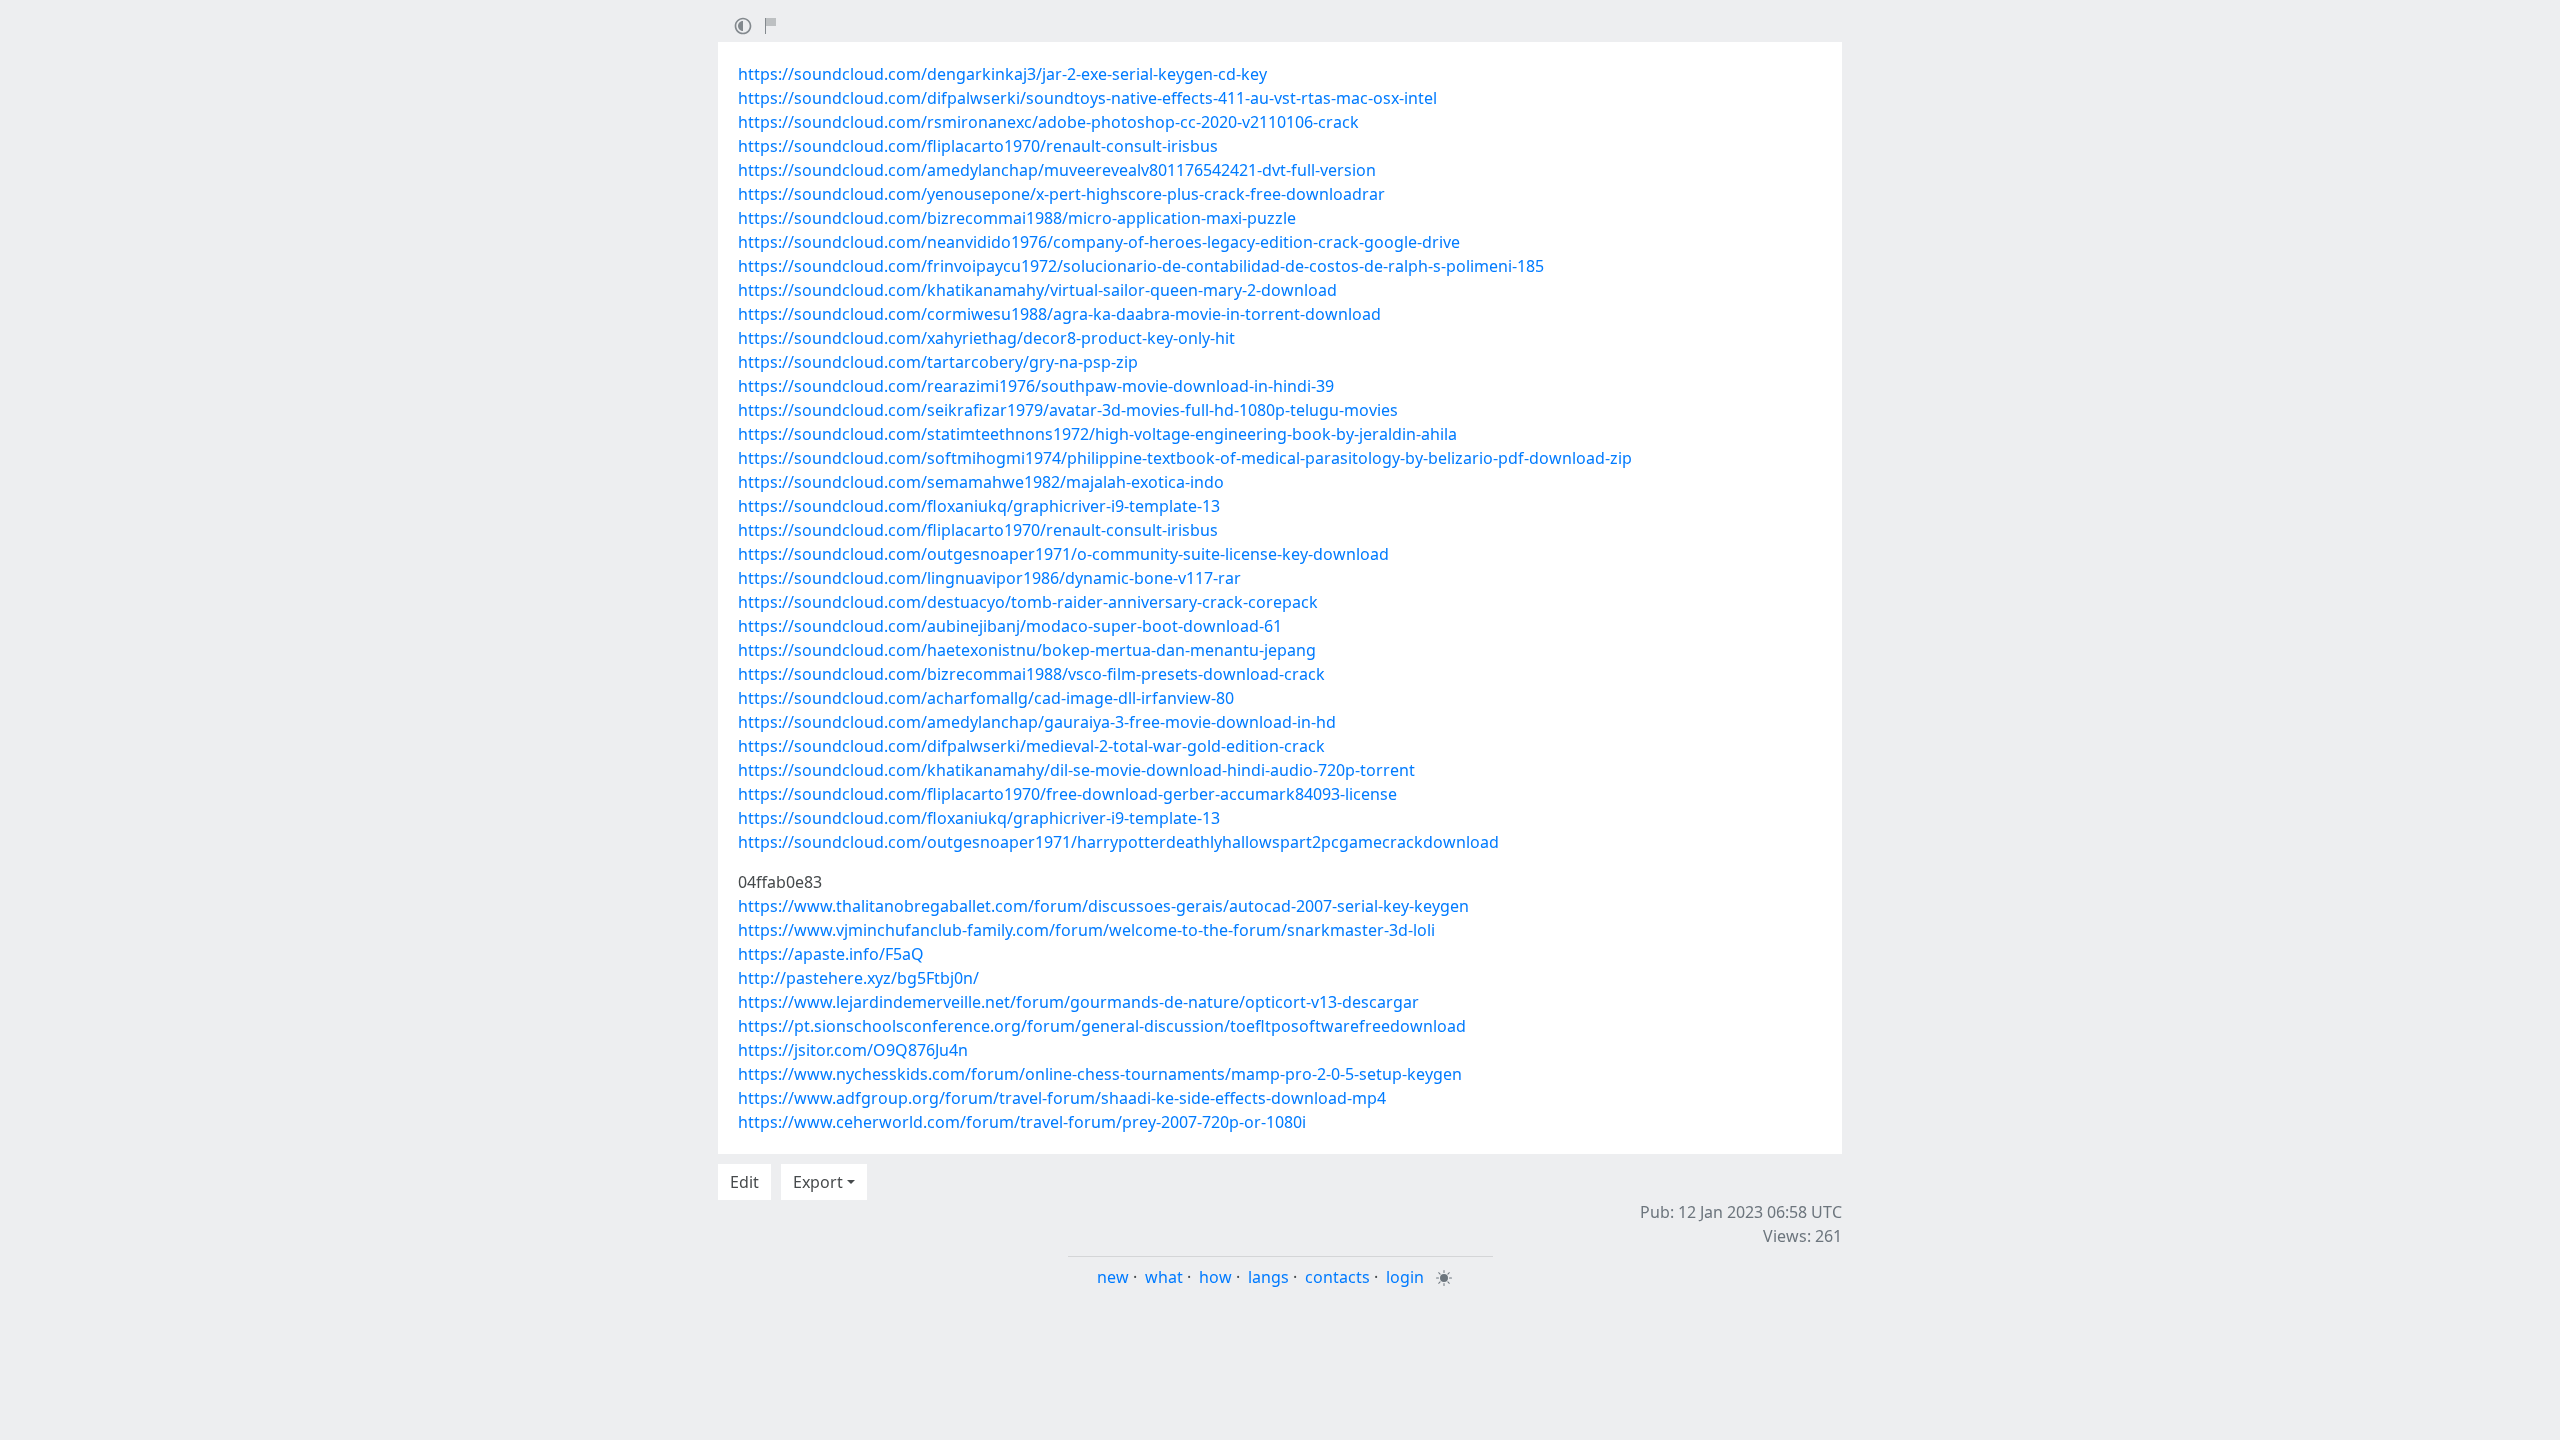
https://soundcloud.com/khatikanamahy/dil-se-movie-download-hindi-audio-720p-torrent (1076, 770)
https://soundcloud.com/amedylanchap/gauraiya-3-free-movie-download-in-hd (1037, 722)
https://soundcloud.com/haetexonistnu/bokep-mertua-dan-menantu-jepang (1027, 650)
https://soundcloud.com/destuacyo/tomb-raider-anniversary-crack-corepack (1028, 602)
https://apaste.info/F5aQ (831, 954)
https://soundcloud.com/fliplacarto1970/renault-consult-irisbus (978, 146)
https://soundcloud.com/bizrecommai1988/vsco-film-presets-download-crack (1031, 674)
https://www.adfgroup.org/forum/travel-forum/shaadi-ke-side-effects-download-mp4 (1062, 1098)
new (1113, 1277)
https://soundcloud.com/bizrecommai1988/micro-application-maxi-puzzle (1017, 218)
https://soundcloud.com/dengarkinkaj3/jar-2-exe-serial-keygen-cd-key (1002, 74)
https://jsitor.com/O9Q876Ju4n (853, 1050)
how (1215, 1277)
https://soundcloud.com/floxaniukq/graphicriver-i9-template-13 (979, 506)
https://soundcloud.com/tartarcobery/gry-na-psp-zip (938, 362)
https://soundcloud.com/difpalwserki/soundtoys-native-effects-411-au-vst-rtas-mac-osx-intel (1087, 98)
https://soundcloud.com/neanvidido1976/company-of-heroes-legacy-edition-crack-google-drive (1099, 242)
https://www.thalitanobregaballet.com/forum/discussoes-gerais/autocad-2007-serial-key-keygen (1103, 906)
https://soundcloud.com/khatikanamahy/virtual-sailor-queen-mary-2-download (1037, 290)
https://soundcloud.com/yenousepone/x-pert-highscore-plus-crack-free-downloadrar (1061, 194)
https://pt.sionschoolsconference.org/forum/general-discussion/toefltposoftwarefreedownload (1102, 1026)
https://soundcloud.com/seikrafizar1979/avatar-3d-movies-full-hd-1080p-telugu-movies (1068, 410)
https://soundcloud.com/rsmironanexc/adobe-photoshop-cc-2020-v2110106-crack (1048, 122)
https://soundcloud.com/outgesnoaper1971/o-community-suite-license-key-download (1063, 554)
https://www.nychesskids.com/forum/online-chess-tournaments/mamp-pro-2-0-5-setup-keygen (1100, 1074)
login (1405, 1277)
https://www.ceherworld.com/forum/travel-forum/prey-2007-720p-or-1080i (1022, 1122)
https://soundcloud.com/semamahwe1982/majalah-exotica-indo (981, 482)
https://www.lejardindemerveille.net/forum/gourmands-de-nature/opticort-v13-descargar (1078, 1002)
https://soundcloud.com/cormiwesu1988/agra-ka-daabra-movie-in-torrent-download (1059, 314)
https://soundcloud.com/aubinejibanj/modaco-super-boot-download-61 (1010, 626)
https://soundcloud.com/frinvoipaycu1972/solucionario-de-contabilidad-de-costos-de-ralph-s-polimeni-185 (1141, 266)
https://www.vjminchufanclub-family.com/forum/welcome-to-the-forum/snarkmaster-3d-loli (1086, 930)
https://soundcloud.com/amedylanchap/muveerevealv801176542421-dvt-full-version (1057, 170)
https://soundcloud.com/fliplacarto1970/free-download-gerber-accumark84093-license (1067, 794)
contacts (1337, 1277)
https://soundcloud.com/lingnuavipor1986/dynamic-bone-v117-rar (989, 578)
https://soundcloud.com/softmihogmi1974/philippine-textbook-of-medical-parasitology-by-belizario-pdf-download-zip (1185, 458)
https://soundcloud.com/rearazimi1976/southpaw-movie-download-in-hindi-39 (1036, 386)
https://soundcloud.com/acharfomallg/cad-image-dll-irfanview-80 (986, 698)
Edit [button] (744, 1182)
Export (818, 1182)
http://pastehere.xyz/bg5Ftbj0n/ (858, 978)
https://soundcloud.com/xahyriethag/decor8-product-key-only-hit (986, 338)
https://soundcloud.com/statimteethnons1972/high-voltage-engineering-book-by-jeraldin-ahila (1097, 434)
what (1164, 1277)
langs (1268, 1277)
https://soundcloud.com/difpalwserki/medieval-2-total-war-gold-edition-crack (1031, 746)
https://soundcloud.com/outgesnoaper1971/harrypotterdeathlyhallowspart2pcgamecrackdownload (1118, 842)
